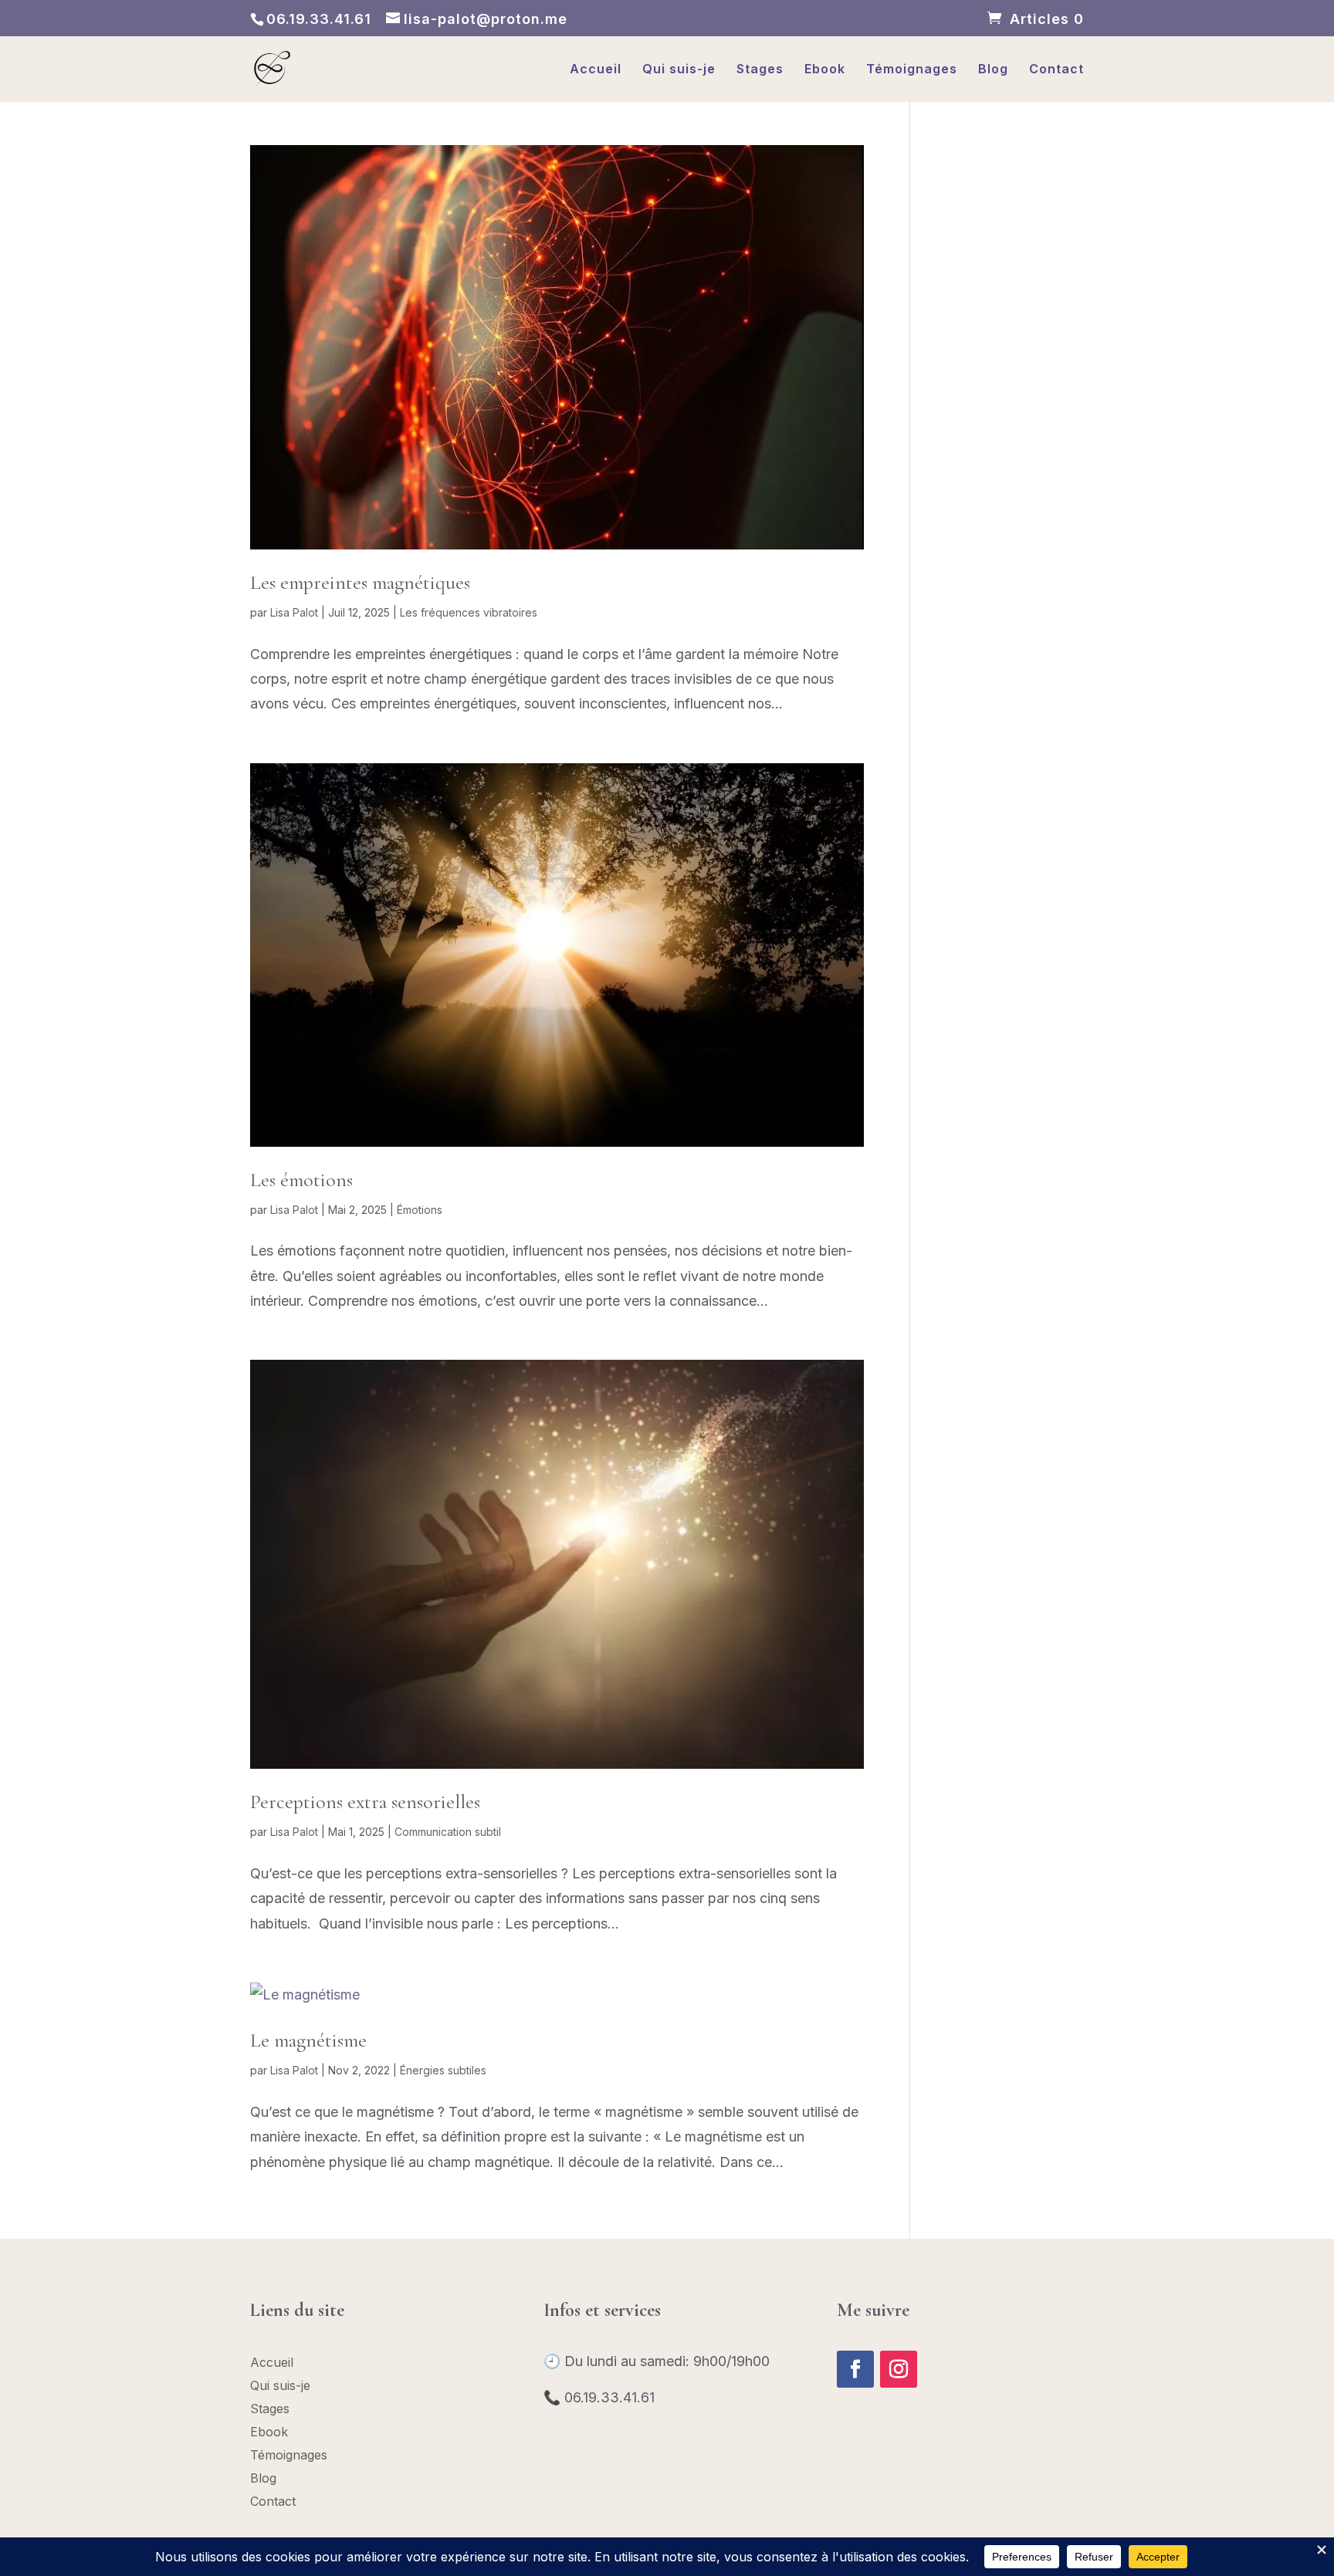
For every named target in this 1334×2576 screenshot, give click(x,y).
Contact (1056, 70)
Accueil (596, 70)
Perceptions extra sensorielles (365, 1802)
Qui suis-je (679, 70)
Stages (760, 70)
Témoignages (912, 70)
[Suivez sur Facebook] (855, 2369)
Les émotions (301, 1180)
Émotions (420, 1210)
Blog (993, 70)
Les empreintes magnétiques (360, 582)
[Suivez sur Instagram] (899, 2369)
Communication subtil (448, 1832)
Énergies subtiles (443, 2070)
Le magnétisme (308, 2040)
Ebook (825, 70)
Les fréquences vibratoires (469, 612)
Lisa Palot (294, 612)
